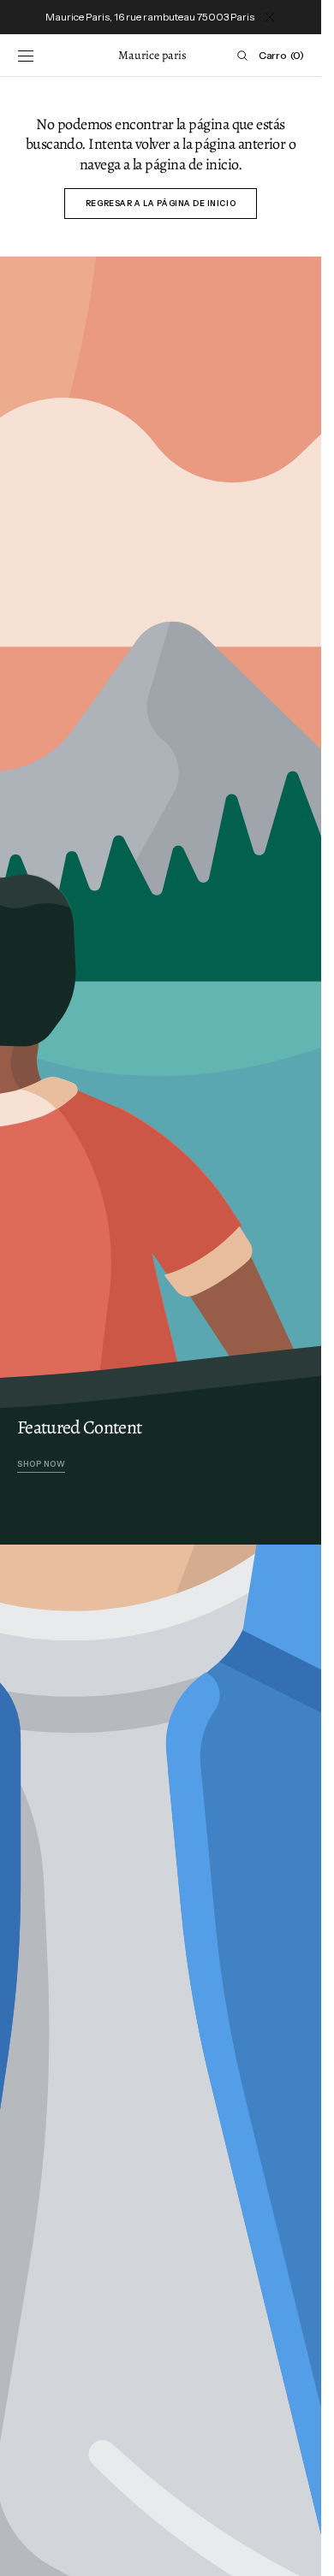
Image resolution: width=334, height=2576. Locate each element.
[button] (26, 56)
